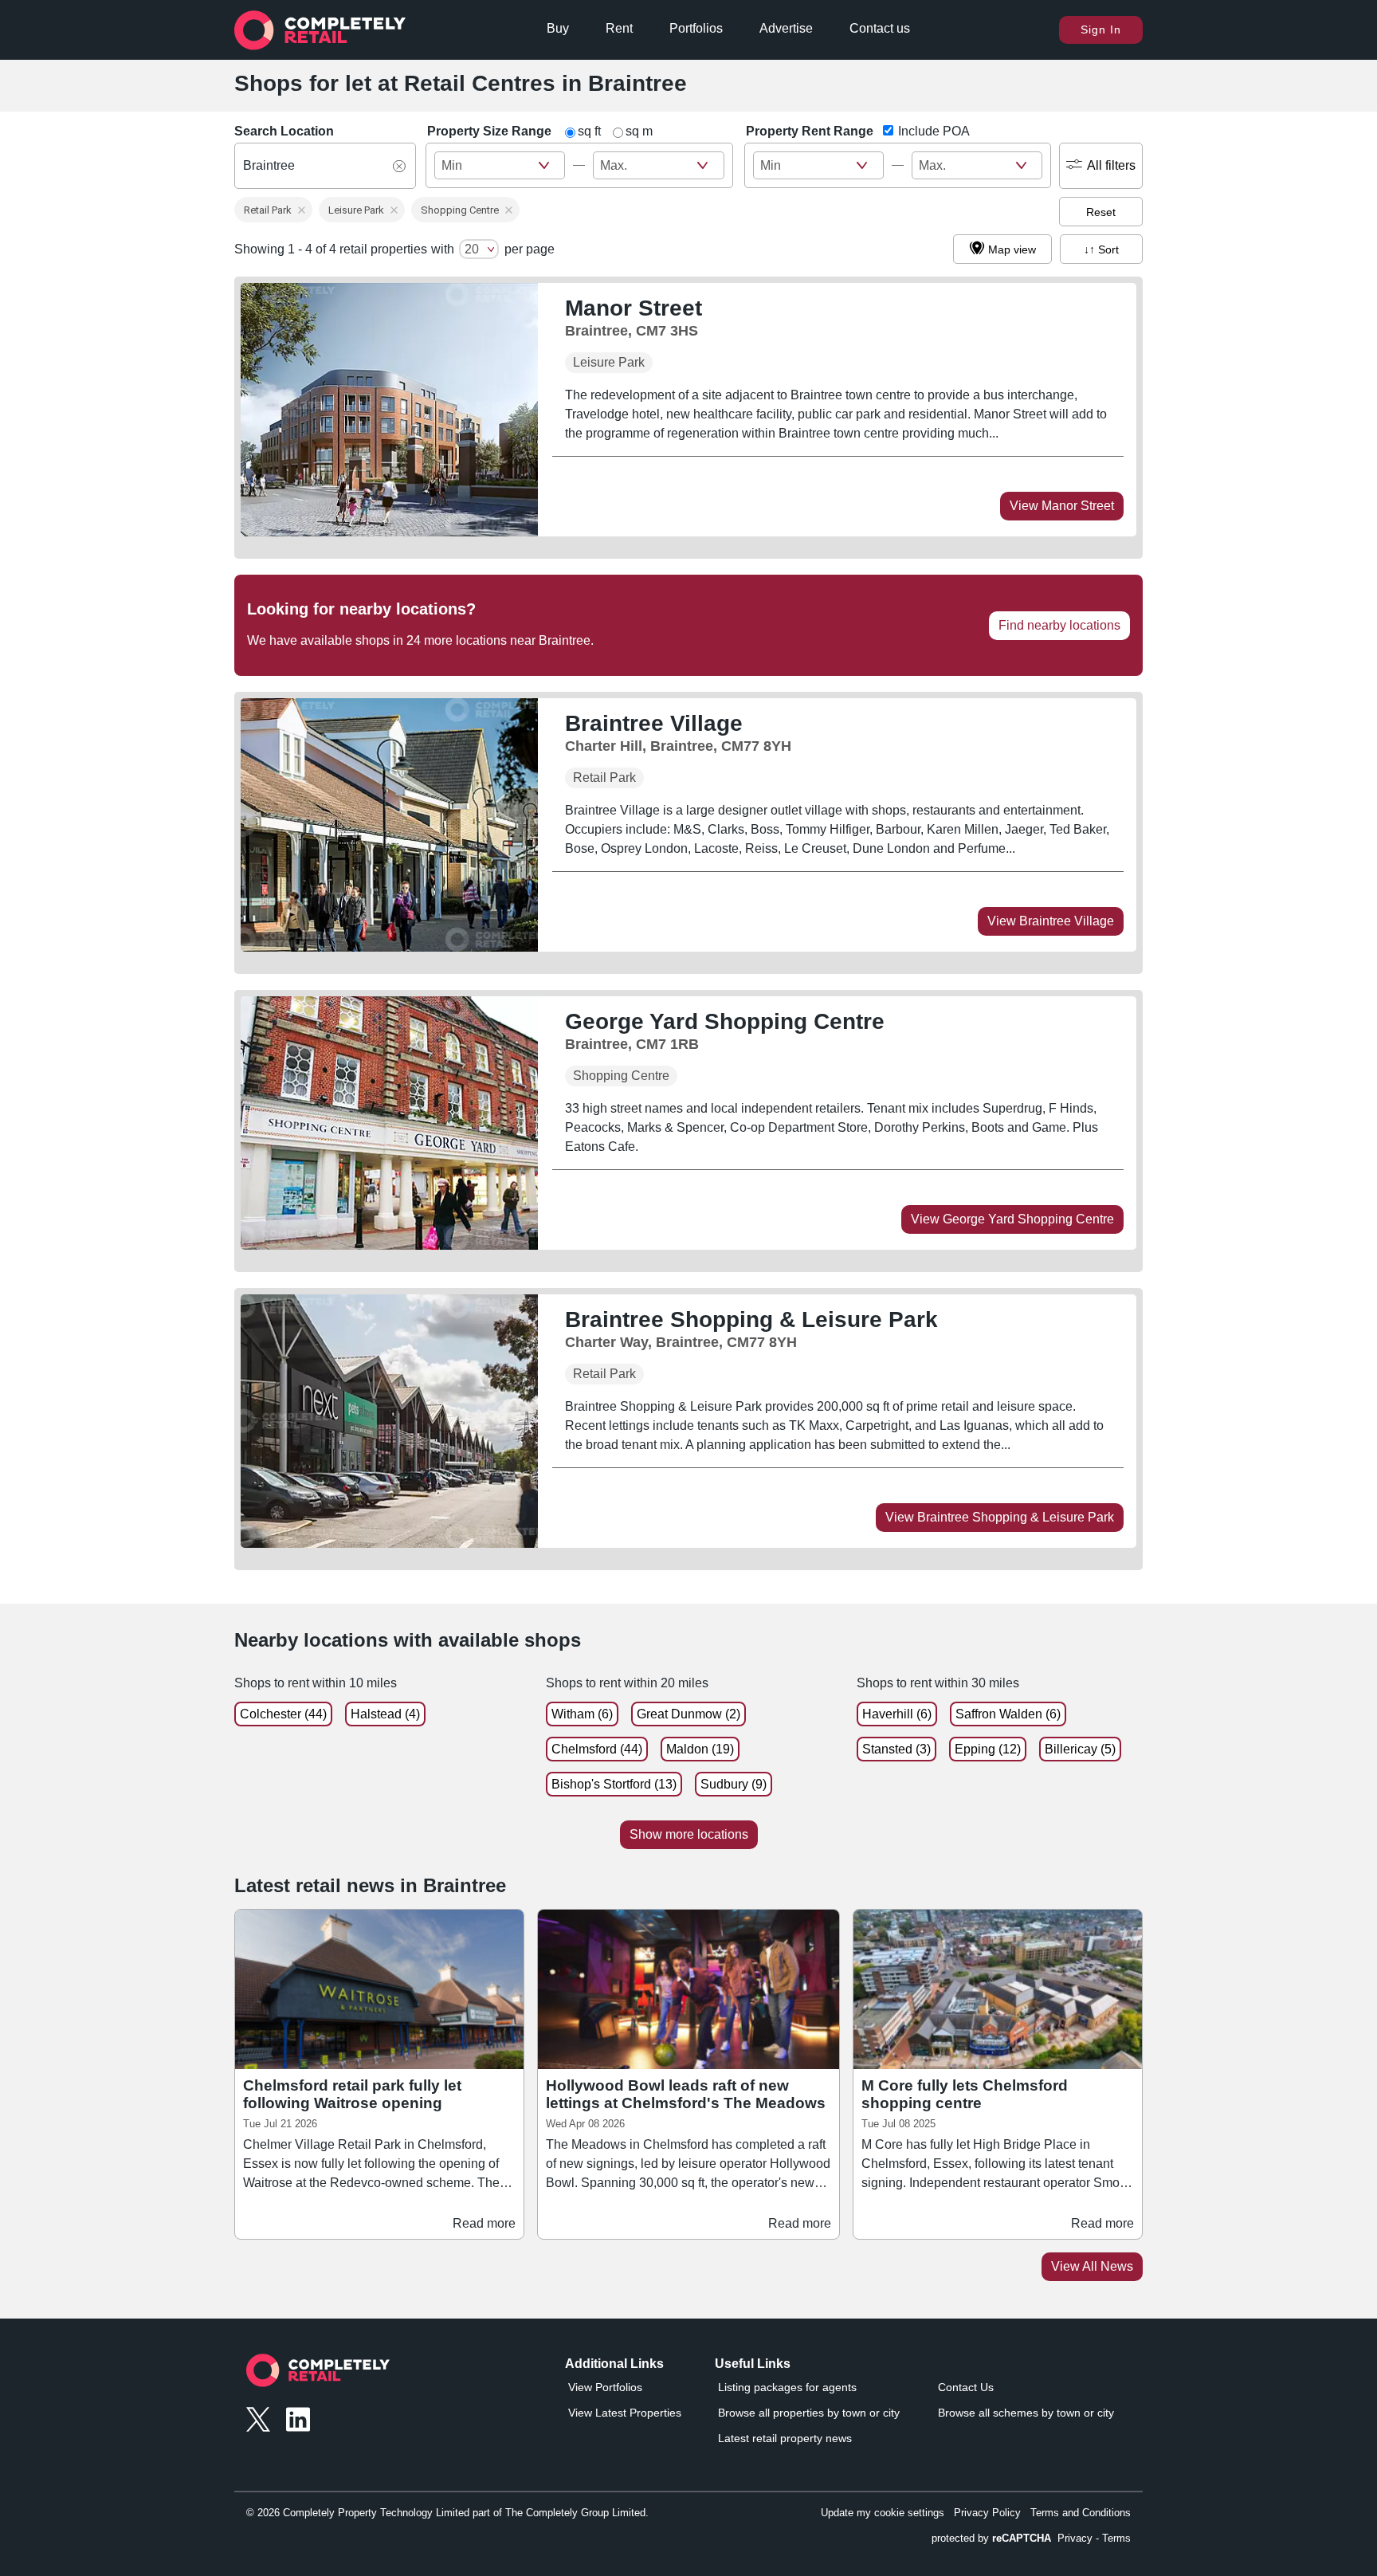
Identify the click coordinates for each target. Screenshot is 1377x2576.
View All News (1092, 2266)
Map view (1012, 249)
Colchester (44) (283, 1714)
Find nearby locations (1059, 625)
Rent (619, 28)
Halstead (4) (385, 1714)
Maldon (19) (700, 1749)
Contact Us (966, 2387)
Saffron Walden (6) (1008, 1714)
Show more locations (689, 1834)
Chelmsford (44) (597, 1749)
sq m (639, 131)
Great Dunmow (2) (688, 1714)
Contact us (880, 28)
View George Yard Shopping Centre (1012, 1219)
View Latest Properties (625, 2413)
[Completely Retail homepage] (318, 2375)
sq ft (589, 131)
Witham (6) (582, 1714)
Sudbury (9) (734, 1784)
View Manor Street (1062, 506)
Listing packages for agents (787, 2387)
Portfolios (696, 28)
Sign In (1101, 29)
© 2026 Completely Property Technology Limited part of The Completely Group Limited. (447, 2513)
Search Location (284, 131)
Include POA (934, 131)
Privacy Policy (987, 2513)
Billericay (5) (1080, 1749)
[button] (273, 210)
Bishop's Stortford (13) (614, 1784)
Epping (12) (988, 1749)
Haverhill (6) (897, 1714)
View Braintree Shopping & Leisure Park (1000, 1517)
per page (530, 249)
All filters (1111, 165)
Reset (1101, 212)
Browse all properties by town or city (809, 2413)
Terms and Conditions (1081, 2513)
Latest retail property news (785, 2438)
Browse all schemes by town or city (1026, 2413)
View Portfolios (605, 2387)
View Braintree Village (1051, 921)
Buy (558, 28)
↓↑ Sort (1101, 249)
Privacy (1075, 2538)
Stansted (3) (896, 1749)
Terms (1116, 2538)
